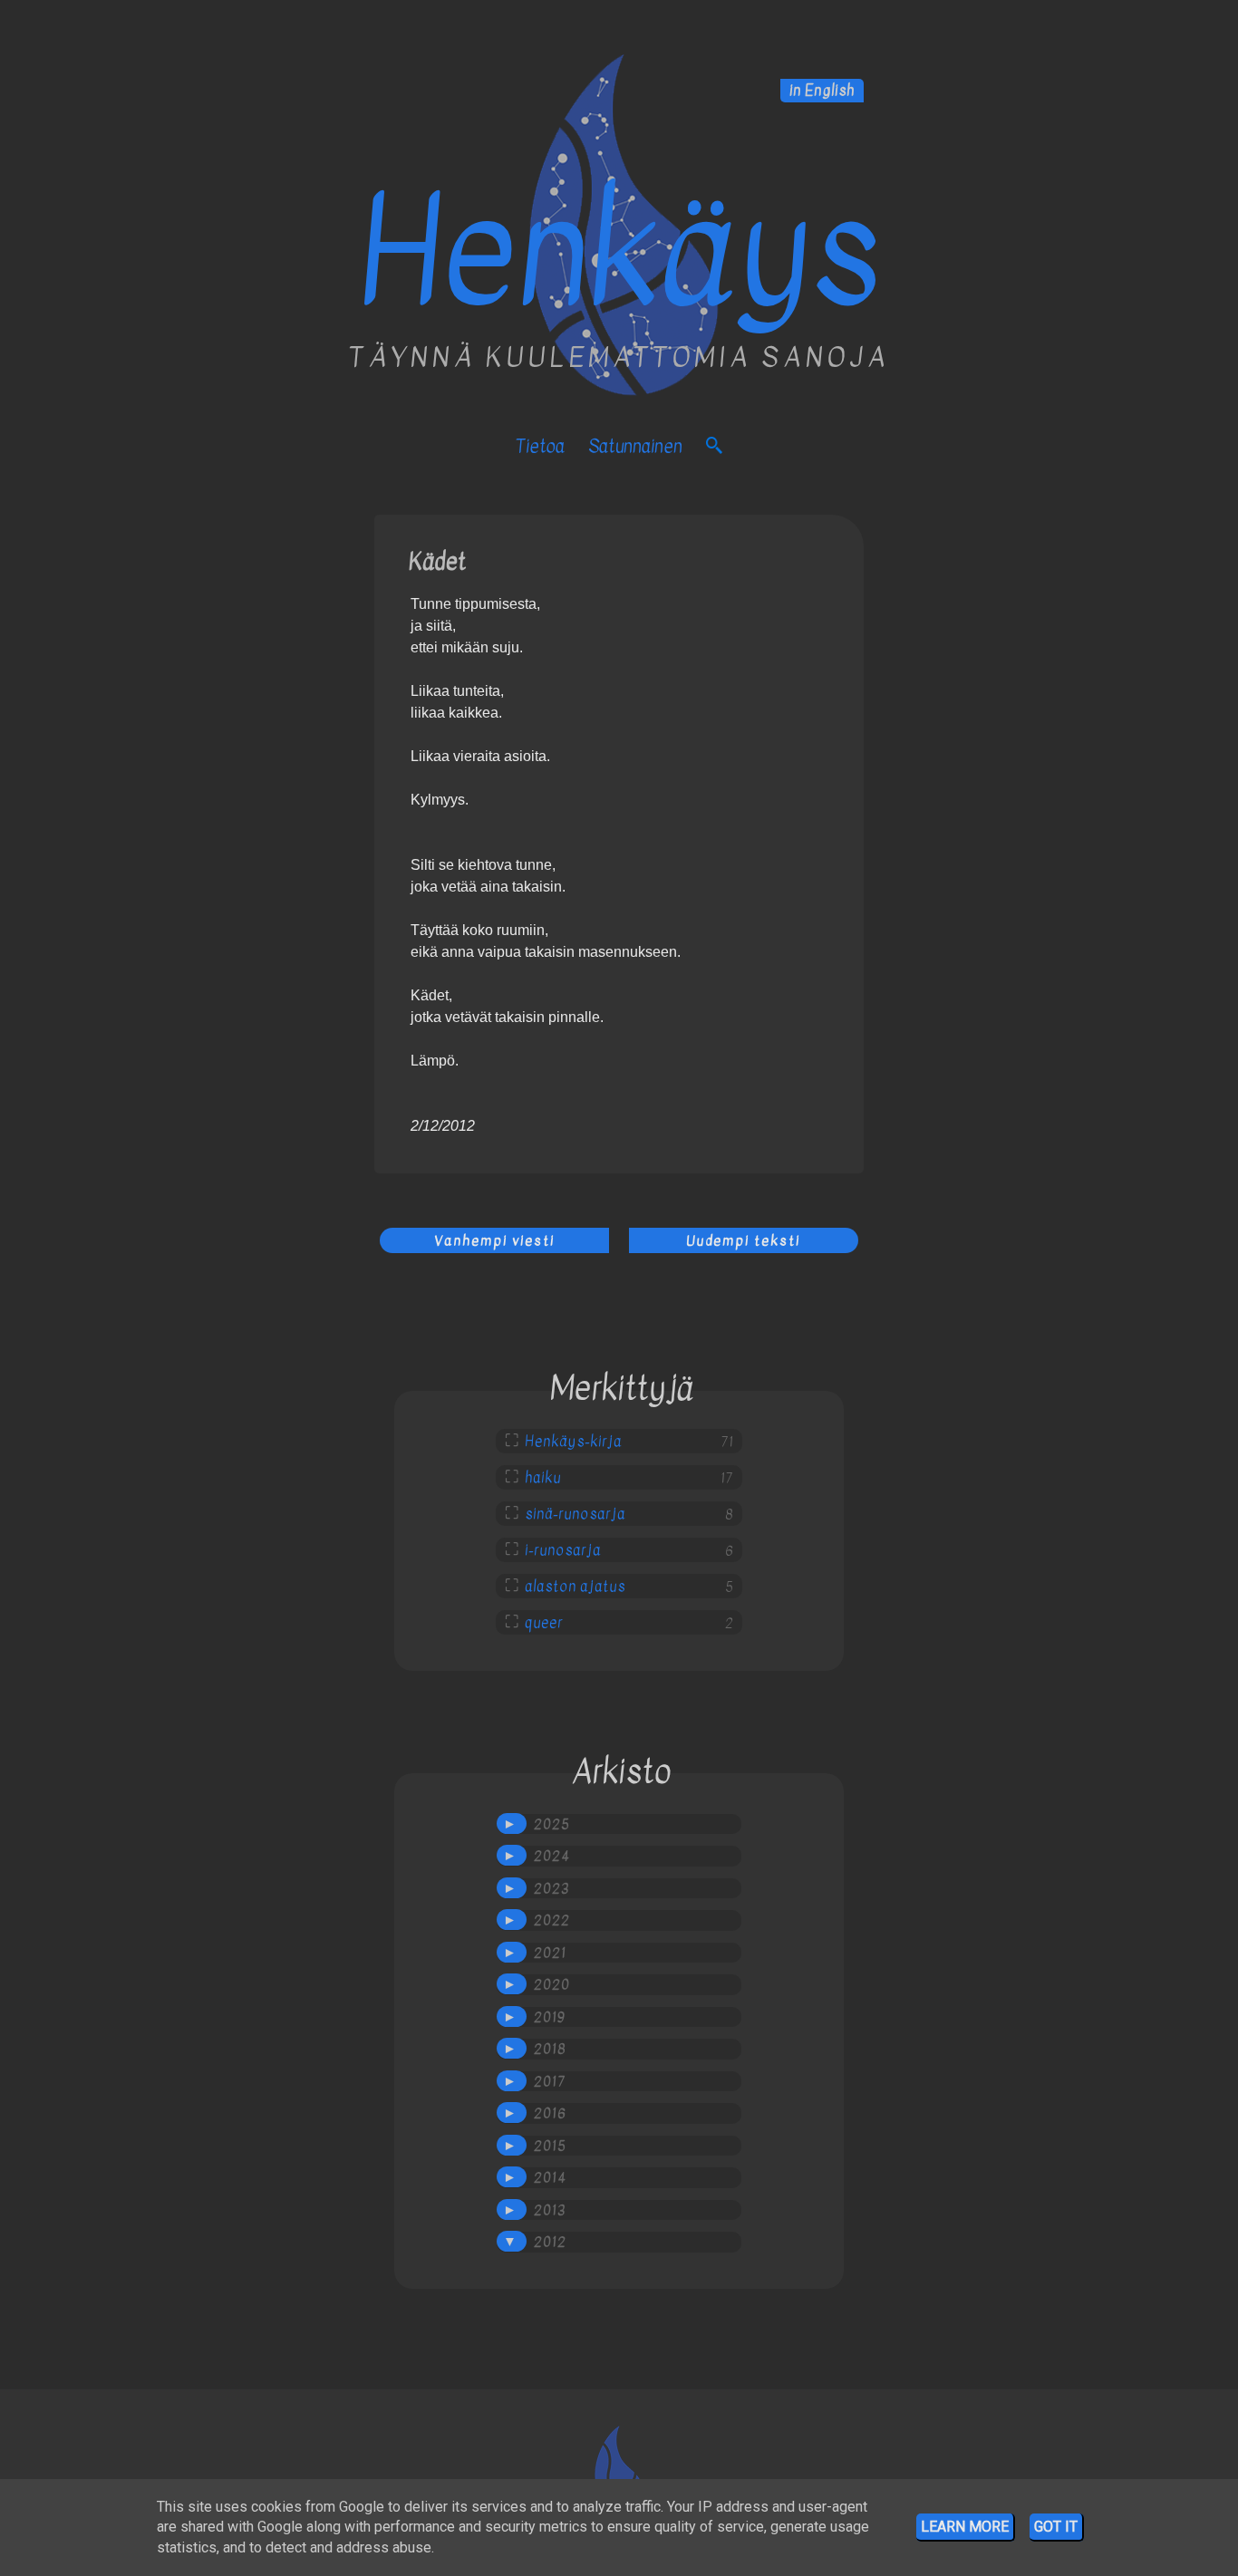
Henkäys (619, 253)
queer (544, 1623)
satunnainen (635, 446)
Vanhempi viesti (494, 1240)
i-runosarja (563, 1550)
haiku (543, 1478)
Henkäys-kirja (573, 1442)
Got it (1056, 2527)
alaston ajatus (575, 1587)
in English (822, 91)
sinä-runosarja (575, 1514)
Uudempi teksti (743, 1240)
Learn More (965, 2527)
